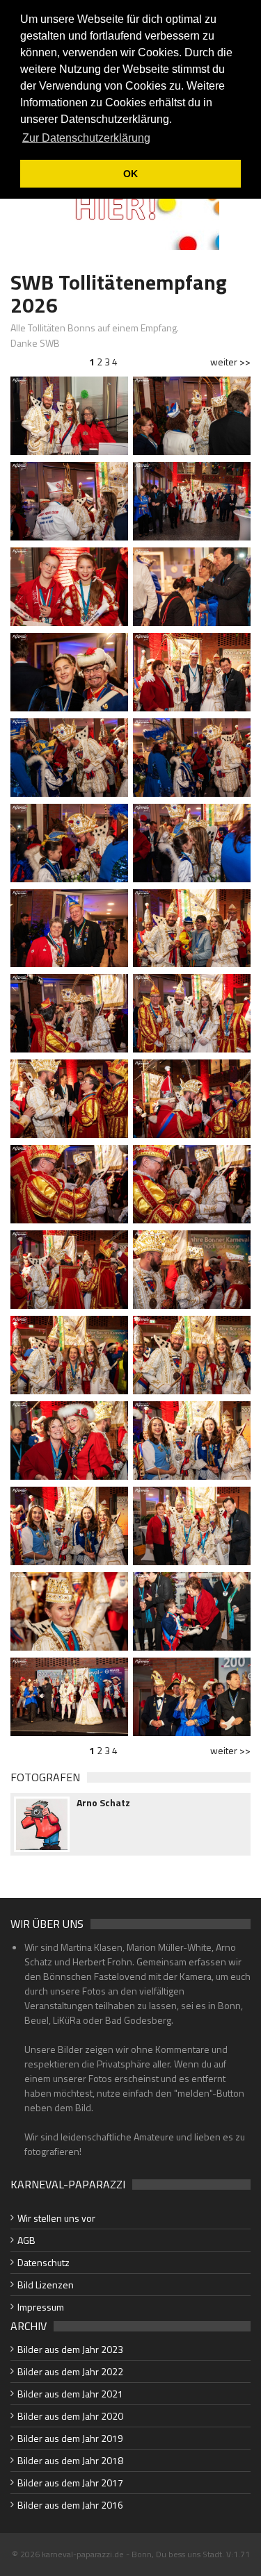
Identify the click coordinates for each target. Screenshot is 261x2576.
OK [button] (130, 174)
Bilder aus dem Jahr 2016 (70, 2505)
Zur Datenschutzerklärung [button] (86, 138)
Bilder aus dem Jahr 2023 (70, 2349)
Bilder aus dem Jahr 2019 (70, 2438)
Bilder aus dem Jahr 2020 (70, 2416)
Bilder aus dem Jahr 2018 (70, 2460)
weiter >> (230, 362)
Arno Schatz (103, 1803)
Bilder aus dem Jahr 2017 (70, 2483)
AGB (26, 2240)
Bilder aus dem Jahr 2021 (70, 2394)
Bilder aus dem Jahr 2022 (70, 2371)
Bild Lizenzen (46, 2285)
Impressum (41, 2307)
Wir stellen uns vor (56, 2218)
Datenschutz (43, 2262)
